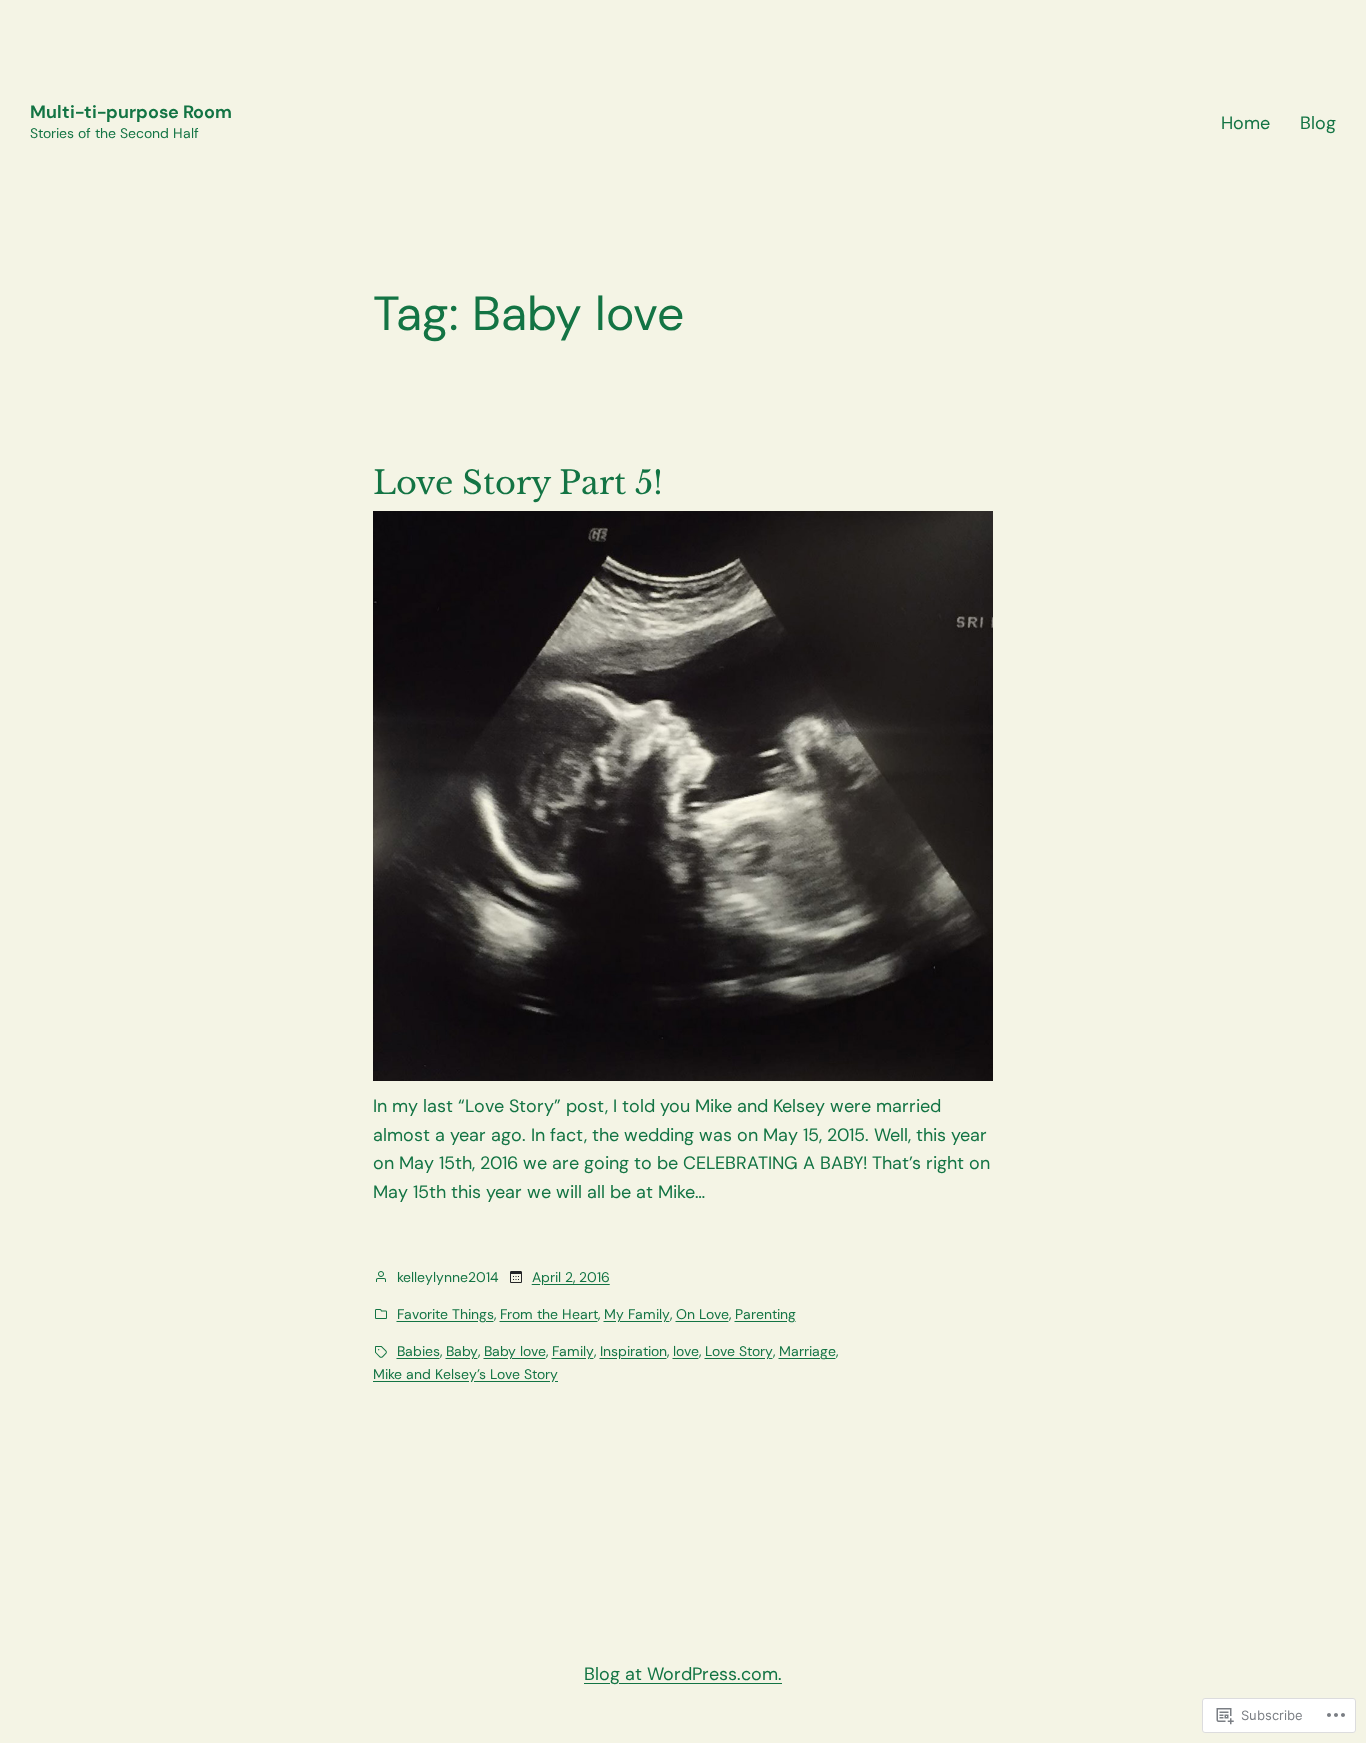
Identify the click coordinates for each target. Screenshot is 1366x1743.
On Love (702, 1314)
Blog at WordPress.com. (683, 1674)
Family (573, 1351)
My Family (637, 1314)
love (686, 1351)
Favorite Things (445, 1314)
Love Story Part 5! (518, 483)
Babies (418, 1351)
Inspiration (633, 1351)
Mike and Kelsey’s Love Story (465, 1374)
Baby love (515, 1351)
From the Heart (549, 1314)
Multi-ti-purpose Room (131, 112)
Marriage (807, 1351)
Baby (462, 1351)
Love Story (739, 1351)
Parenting (765, 1314)
